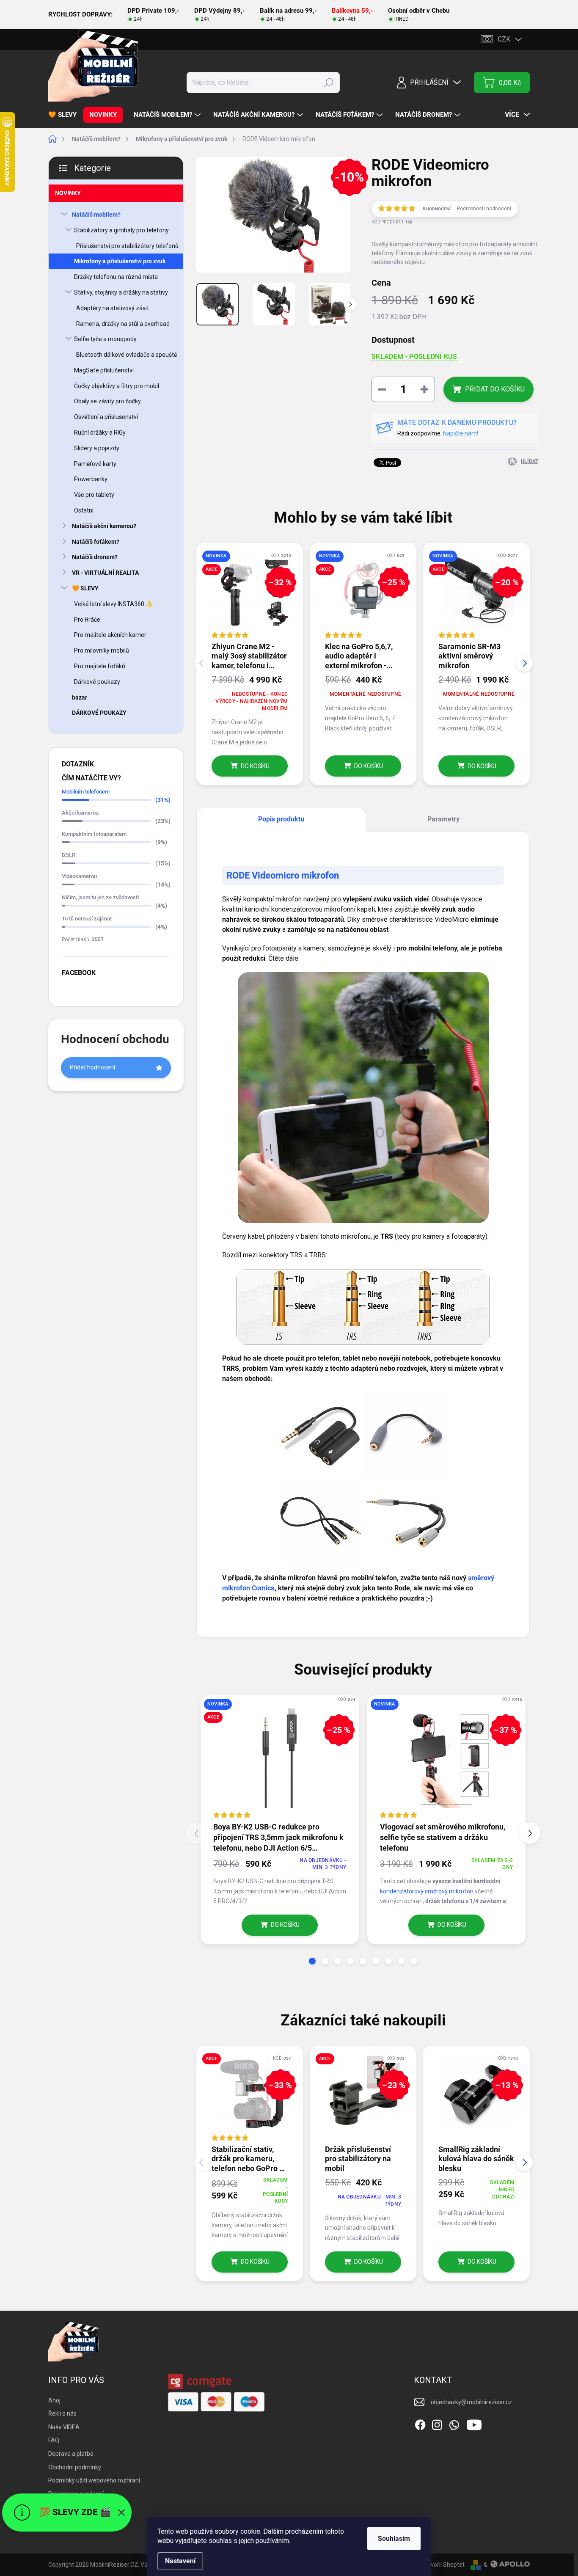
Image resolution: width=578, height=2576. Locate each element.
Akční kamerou (80, 813)
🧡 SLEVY (85, 588)
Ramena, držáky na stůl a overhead (123, 324)
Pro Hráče (87, 620)
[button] (312, 1961)
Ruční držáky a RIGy (100, 433)
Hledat (329, 83)
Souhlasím (394, 2539)
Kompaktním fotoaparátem (94, 834)
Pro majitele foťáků (100, 666)
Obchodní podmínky (75, 2467)
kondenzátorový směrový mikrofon (427, 1891)
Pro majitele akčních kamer (110, 635)
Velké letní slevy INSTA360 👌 (113, 604)
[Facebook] (420, 2423)
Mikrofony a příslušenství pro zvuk (120, 261)
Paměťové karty (95, 464)
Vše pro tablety (94, 495)
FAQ (54, 2440)
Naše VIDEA (64, 2427)
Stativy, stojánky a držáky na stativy (121, 292)
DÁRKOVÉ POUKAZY (99, 713)
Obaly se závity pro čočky (107, 401)
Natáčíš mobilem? (96, 215)
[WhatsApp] (454, 2423)
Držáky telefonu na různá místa (116, 277)
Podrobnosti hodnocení (484, 209)
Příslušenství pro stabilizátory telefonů (127, 246)
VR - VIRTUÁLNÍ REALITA (105, 573)
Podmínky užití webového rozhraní (94, 2480)
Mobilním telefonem (86, 792)
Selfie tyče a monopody (105, 339)
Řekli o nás (62, 2413)
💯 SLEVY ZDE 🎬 (75, 2512)
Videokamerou (79, 876)
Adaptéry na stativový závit (113, 308)
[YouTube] (474, 2423)
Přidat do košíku (495, 389)
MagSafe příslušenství (104, 370)
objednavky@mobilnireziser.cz (471, 2402)
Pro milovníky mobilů (102, 650)
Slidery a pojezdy (97, 448)
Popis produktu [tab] (281, 819)
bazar (80, 697)
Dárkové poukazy (97, 682)
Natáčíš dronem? (95, 557)
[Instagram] (437, 2423)
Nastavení (180, 2561)
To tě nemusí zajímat (87, 919)
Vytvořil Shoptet (443, 2565)
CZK (504, 39)
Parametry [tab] (443, 819)
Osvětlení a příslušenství (106, 417)
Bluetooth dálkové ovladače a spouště (127, 355)
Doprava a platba (71, 2454)
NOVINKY (68, 193)
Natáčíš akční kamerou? (104, 526)
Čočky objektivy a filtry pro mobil (117, 386)
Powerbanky (91, 479)
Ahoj (54, 2400)
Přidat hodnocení (92, 1067)
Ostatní (84, 510)
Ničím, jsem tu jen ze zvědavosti (100, 897)
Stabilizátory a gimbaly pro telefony (121, 230)
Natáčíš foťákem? (96, 542)
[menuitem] (66, 115)
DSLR (69, 855)
